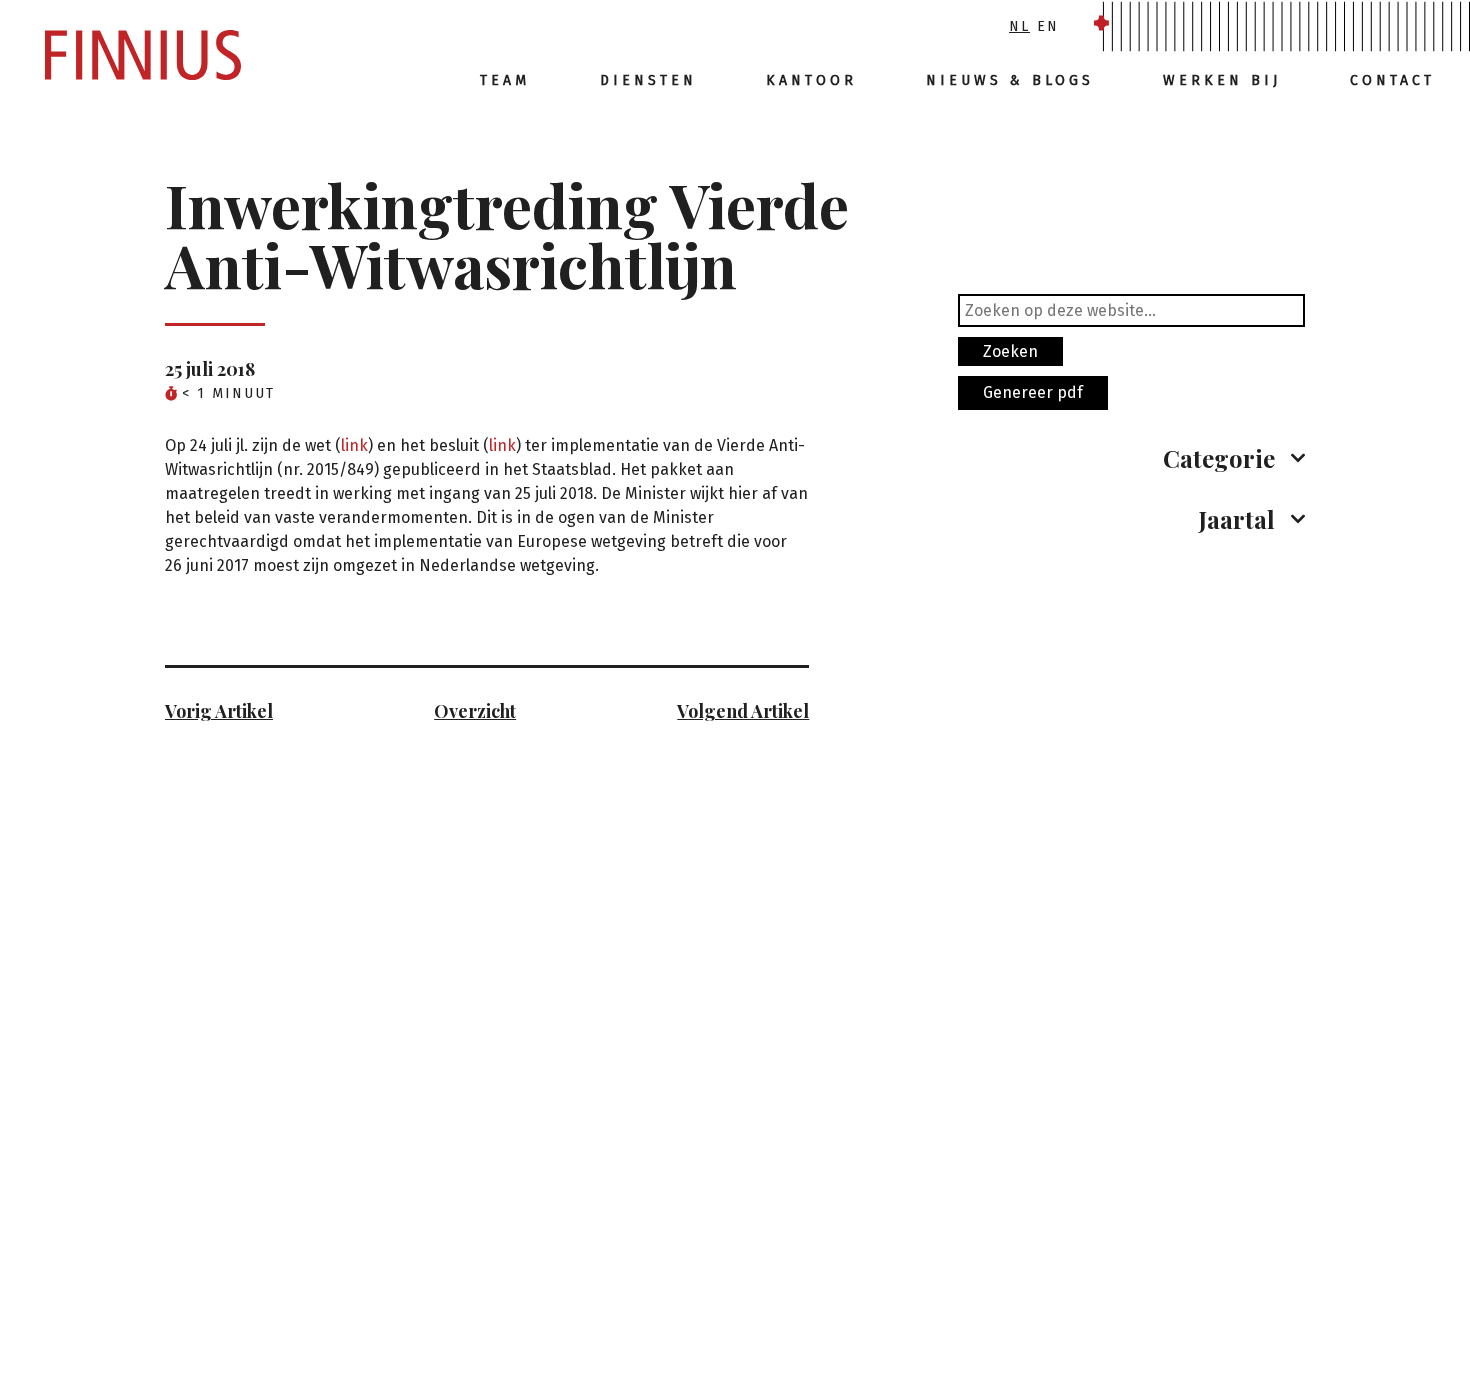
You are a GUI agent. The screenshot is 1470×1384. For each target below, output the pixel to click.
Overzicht (475, 711)
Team (505, 80)
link (354, 445)
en (1048, 26)
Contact (1392, 80)
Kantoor (811, 80)
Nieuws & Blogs (1010, 80)
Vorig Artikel (219, 711)
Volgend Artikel (743, 711)
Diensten (648, 80)
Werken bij (1222, 80)
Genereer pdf (1033, 392)
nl (1019, 26)
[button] (1131, 458)
